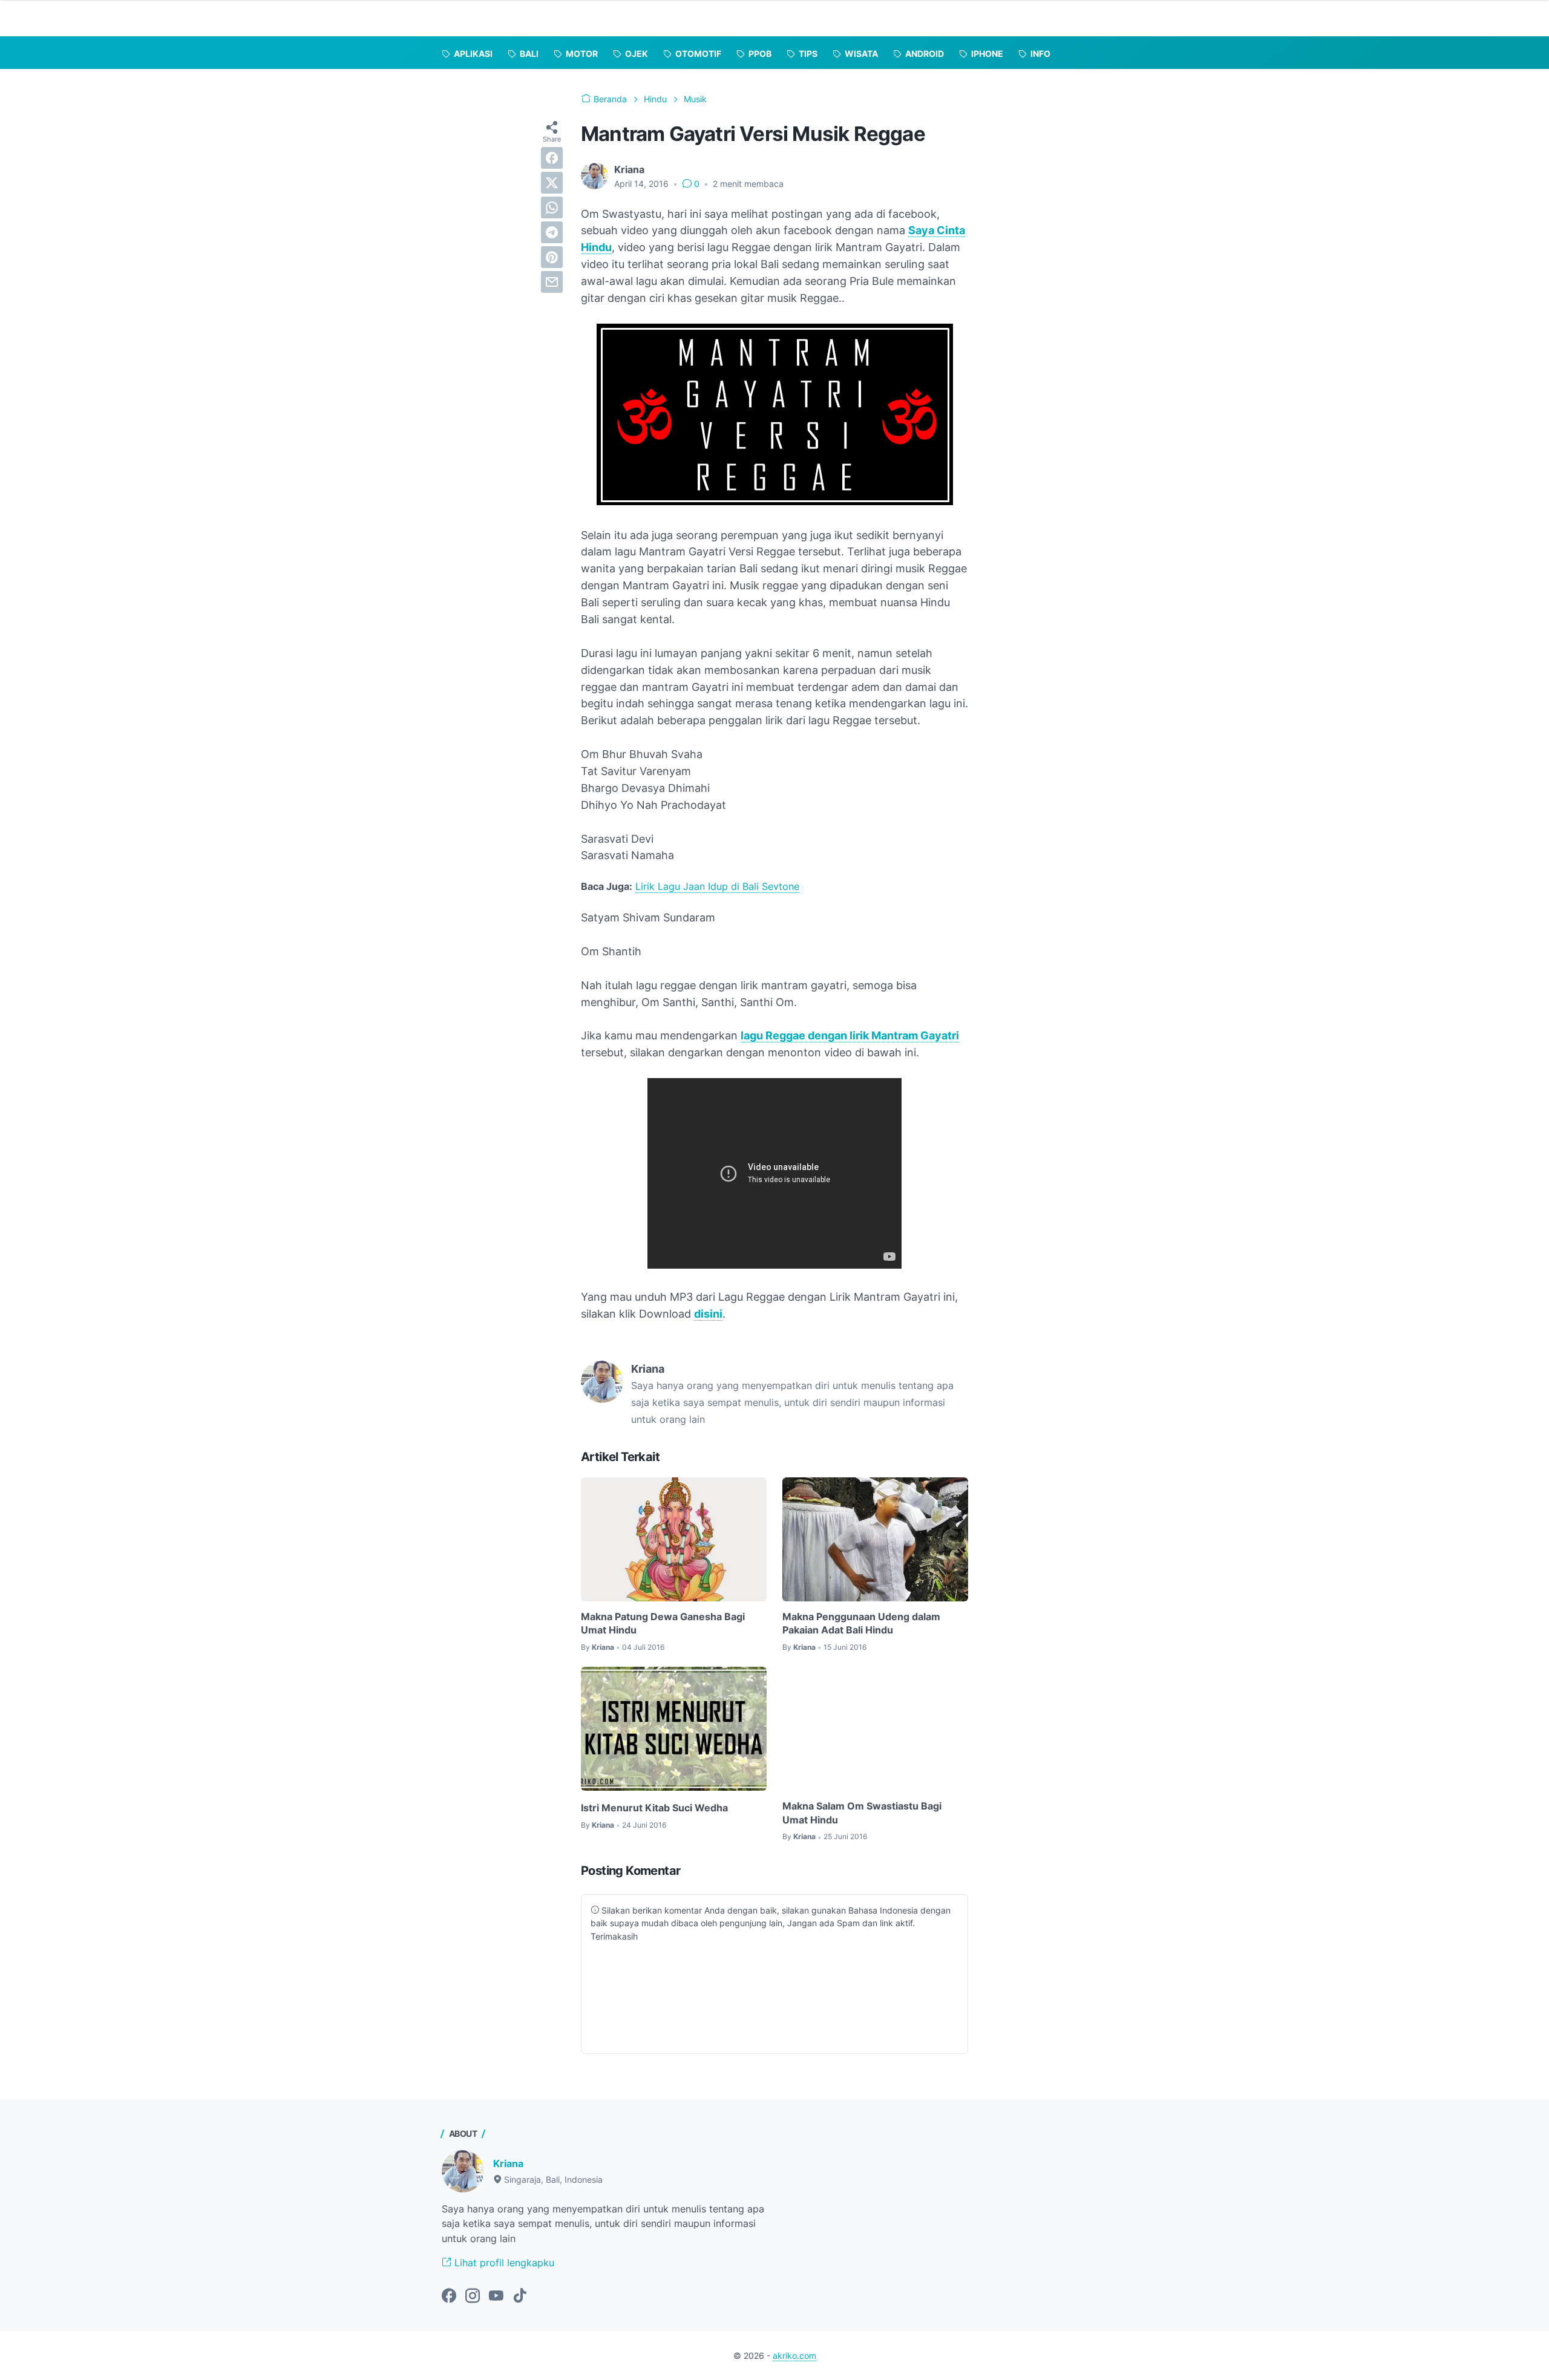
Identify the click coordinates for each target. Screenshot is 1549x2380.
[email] (552, 282)
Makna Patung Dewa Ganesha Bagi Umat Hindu (663, 1623)
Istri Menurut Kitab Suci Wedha (654, 1808)
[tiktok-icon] (520, 2297)
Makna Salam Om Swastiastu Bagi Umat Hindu (862, 1813)
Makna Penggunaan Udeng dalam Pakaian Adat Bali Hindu (861, 1623)
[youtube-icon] (496, 2297)
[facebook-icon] (449, 2297)
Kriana (508, 2163)
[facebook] (552, 158)
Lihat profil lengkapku (503, 2263)
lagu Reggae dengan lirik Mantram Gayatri (850, 1035)
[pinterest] (552, 257)
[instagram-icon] (473, 2297)
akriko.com (794, 2355)
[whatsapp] (552, 208)
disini (708, 1314)
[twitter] (552, 183)
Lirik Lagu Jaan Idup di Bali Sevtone (717, 886)
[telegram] (552, 232)
